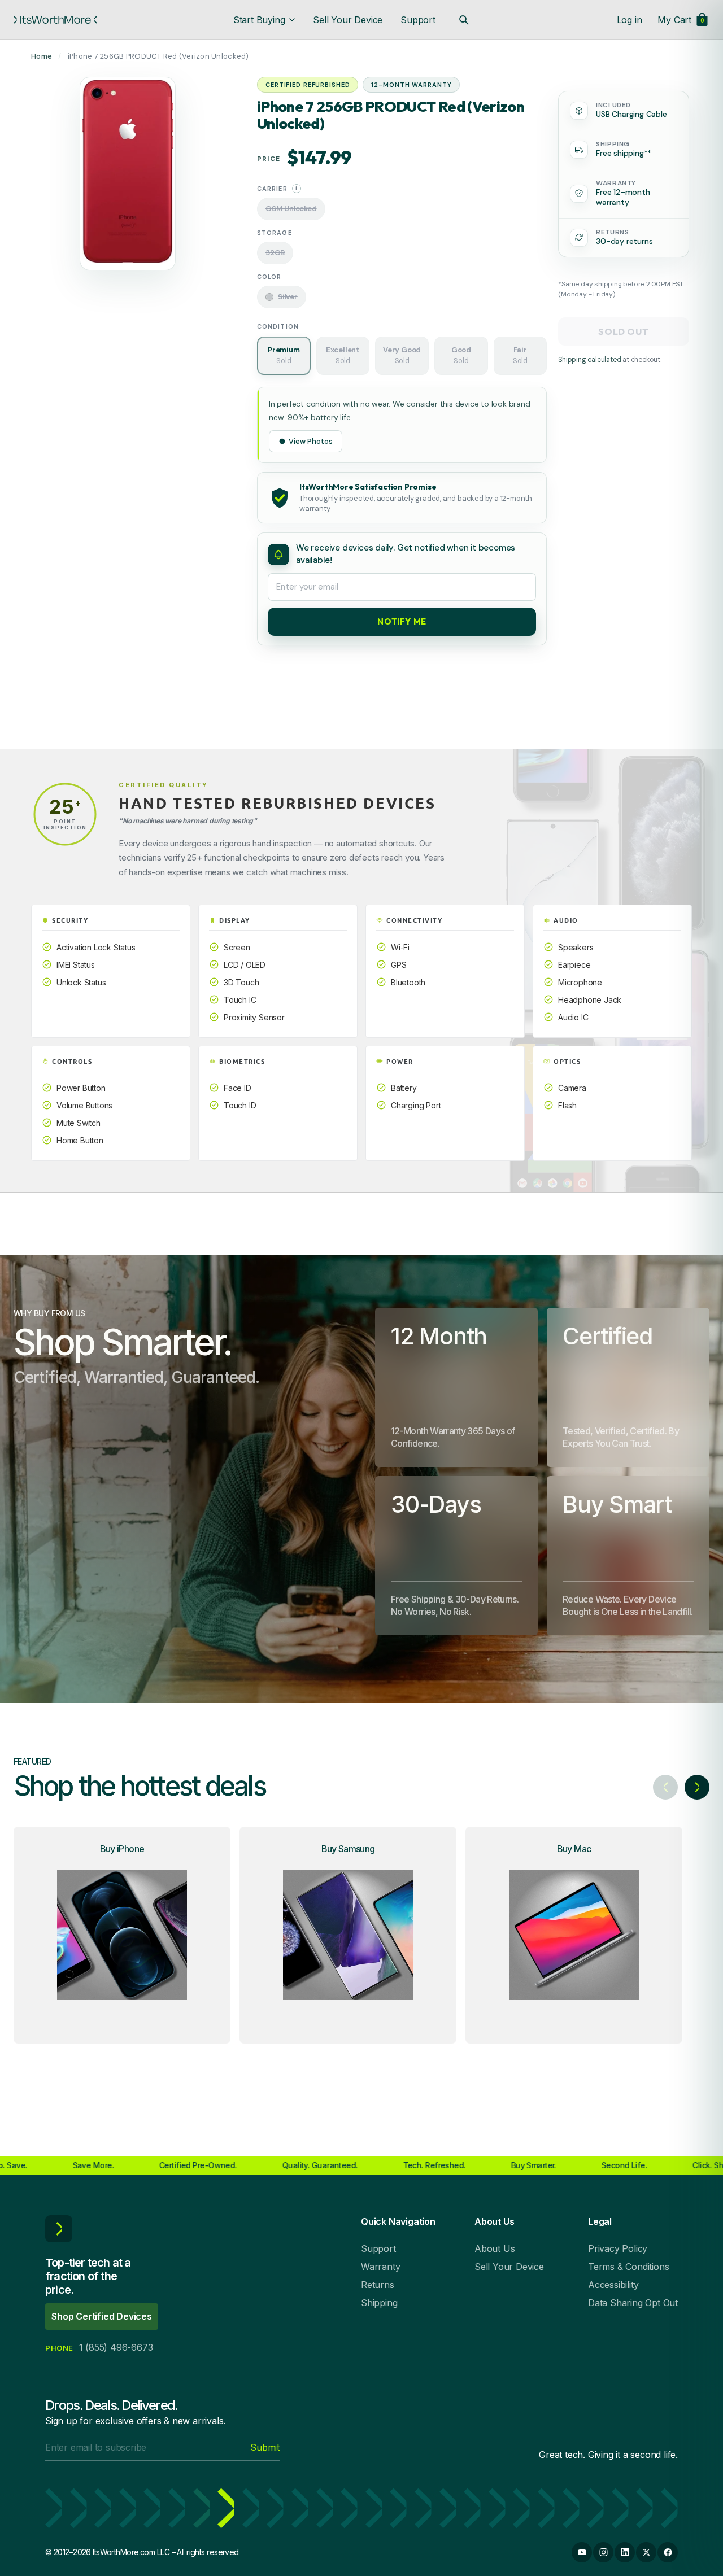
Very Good (402, 355)
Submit (265, 2447)
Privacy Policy (618, 2248)
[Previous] (665, 1787)
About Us (495, 2248)
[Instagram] (603, 2552)
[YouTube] (582, 2552)
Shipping (379, 2303)
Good (461, 355)
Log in (630, 20)
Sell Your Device (348, 20)
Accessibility (613, 2285)
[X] (646, 2552)
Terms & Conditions (628, 2267)
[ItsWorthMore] (55, 20)
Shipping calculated (589, 360)
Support (418, 20)
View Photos (311, 441)
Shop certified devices (102, 2316)
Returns (378, 2285)
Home (42, 56)
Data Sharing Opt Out (633, 2303)
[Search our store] (464, 20)
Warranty (380, 2267)
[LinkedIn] (625, 2552)
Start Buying (259, 20)
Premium (284, 355)
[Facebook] (668, 2552)
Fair (520, 355)
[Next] (697, 1787)
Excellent (343, 355)
